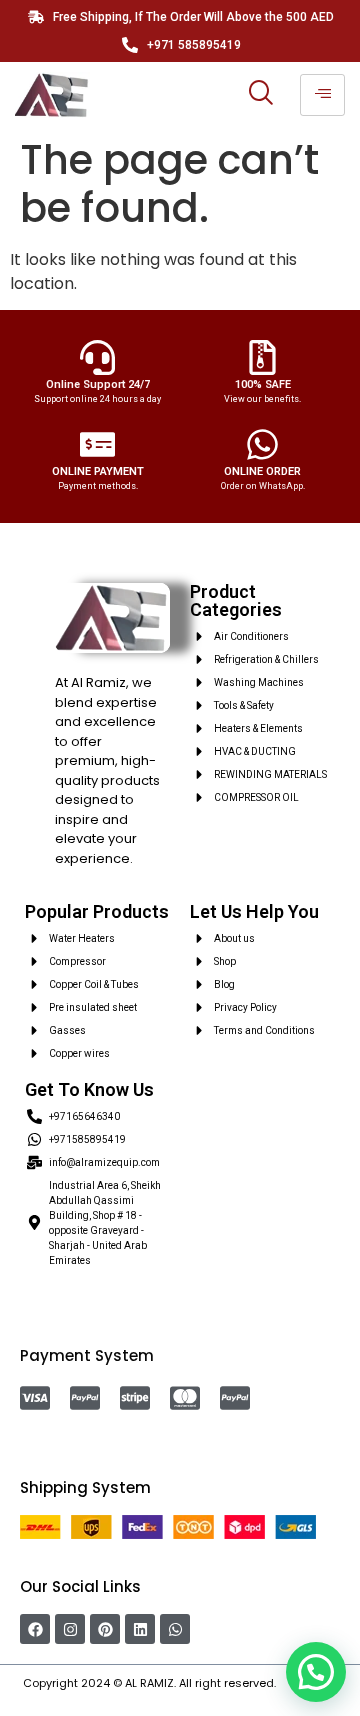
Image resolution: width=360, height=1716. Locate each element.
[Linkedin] (140, 1629)
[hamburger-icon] (322, 95)
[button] (316, 1672)
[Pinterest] (105, 1629)
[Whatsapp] (175, 1629)
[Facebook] (35, 1629)
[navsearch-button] (260, 95)
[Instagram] (70, 1629)
